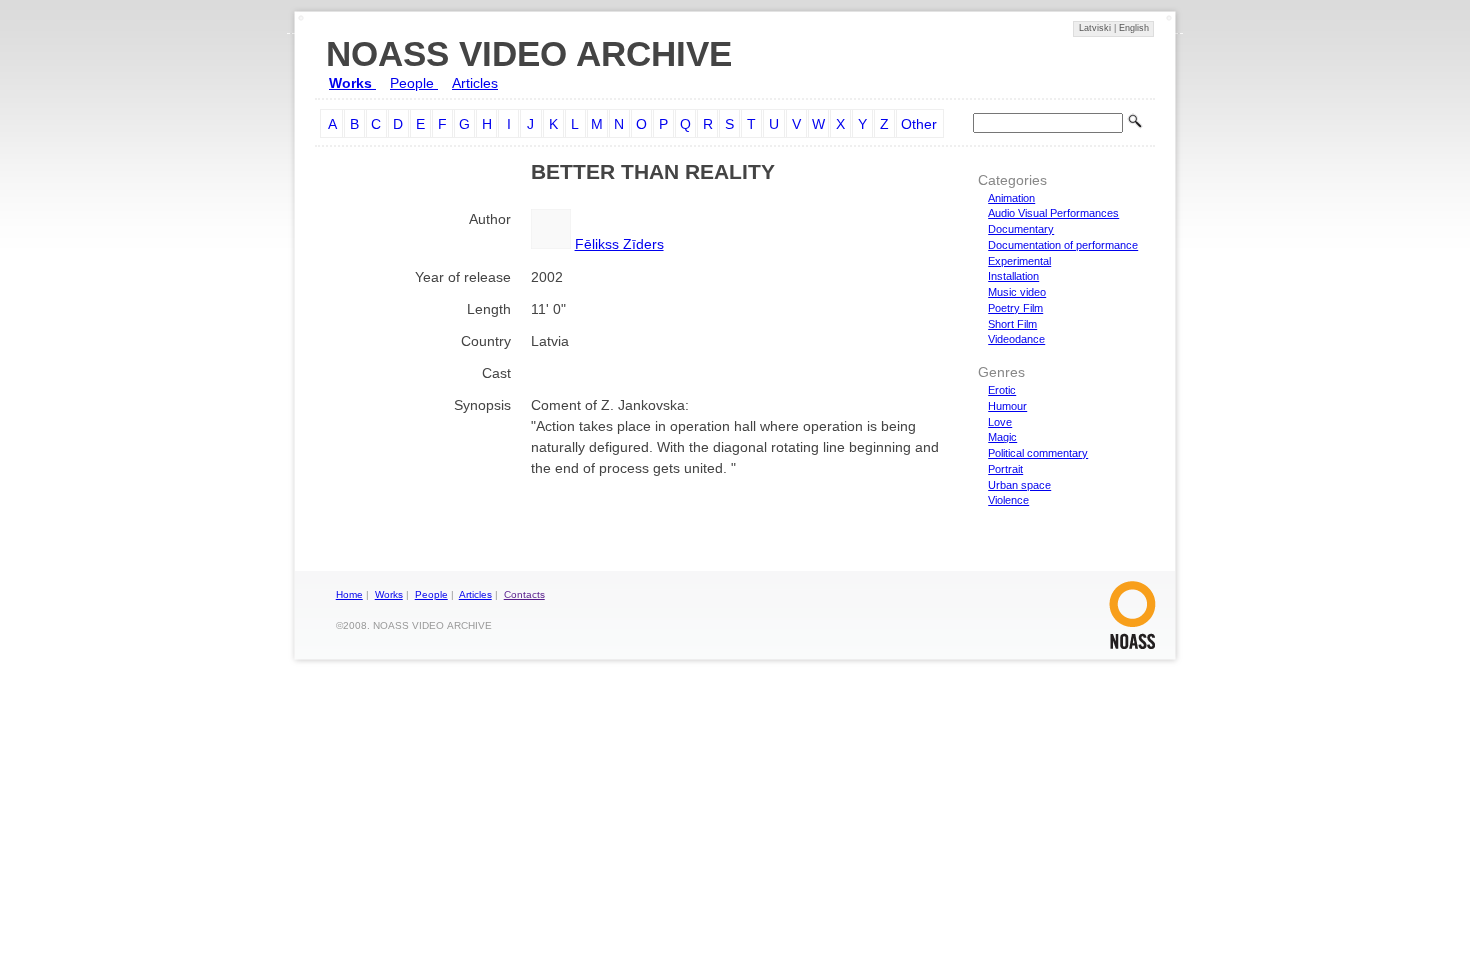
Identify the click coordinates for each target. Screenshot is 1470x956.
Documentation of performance (1063, 245)
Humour (1007, 406)
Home (349, 594)
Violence (1008, 500)
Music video (1017, 292)
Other (919, 124)
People (414, 83)
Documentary (1021, 229)
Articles (475, 83)
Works (352, 83)
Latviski (1096, 28)
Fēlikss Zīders (619, 244)
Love (1000, 422)
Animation (1011, 198)
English (1134, 28)
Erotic (1002, 390)
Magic (1002, 437)
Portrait (1005, 469)
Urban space (1019, 485)
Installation (1013, 276)
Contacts (524, 594)
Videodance (1016, 339)
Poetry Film (1015, 308)
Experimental (1019, 261)
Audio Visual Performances (1053, 213)
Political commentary (1038, 453)
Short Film (1012, 324)
